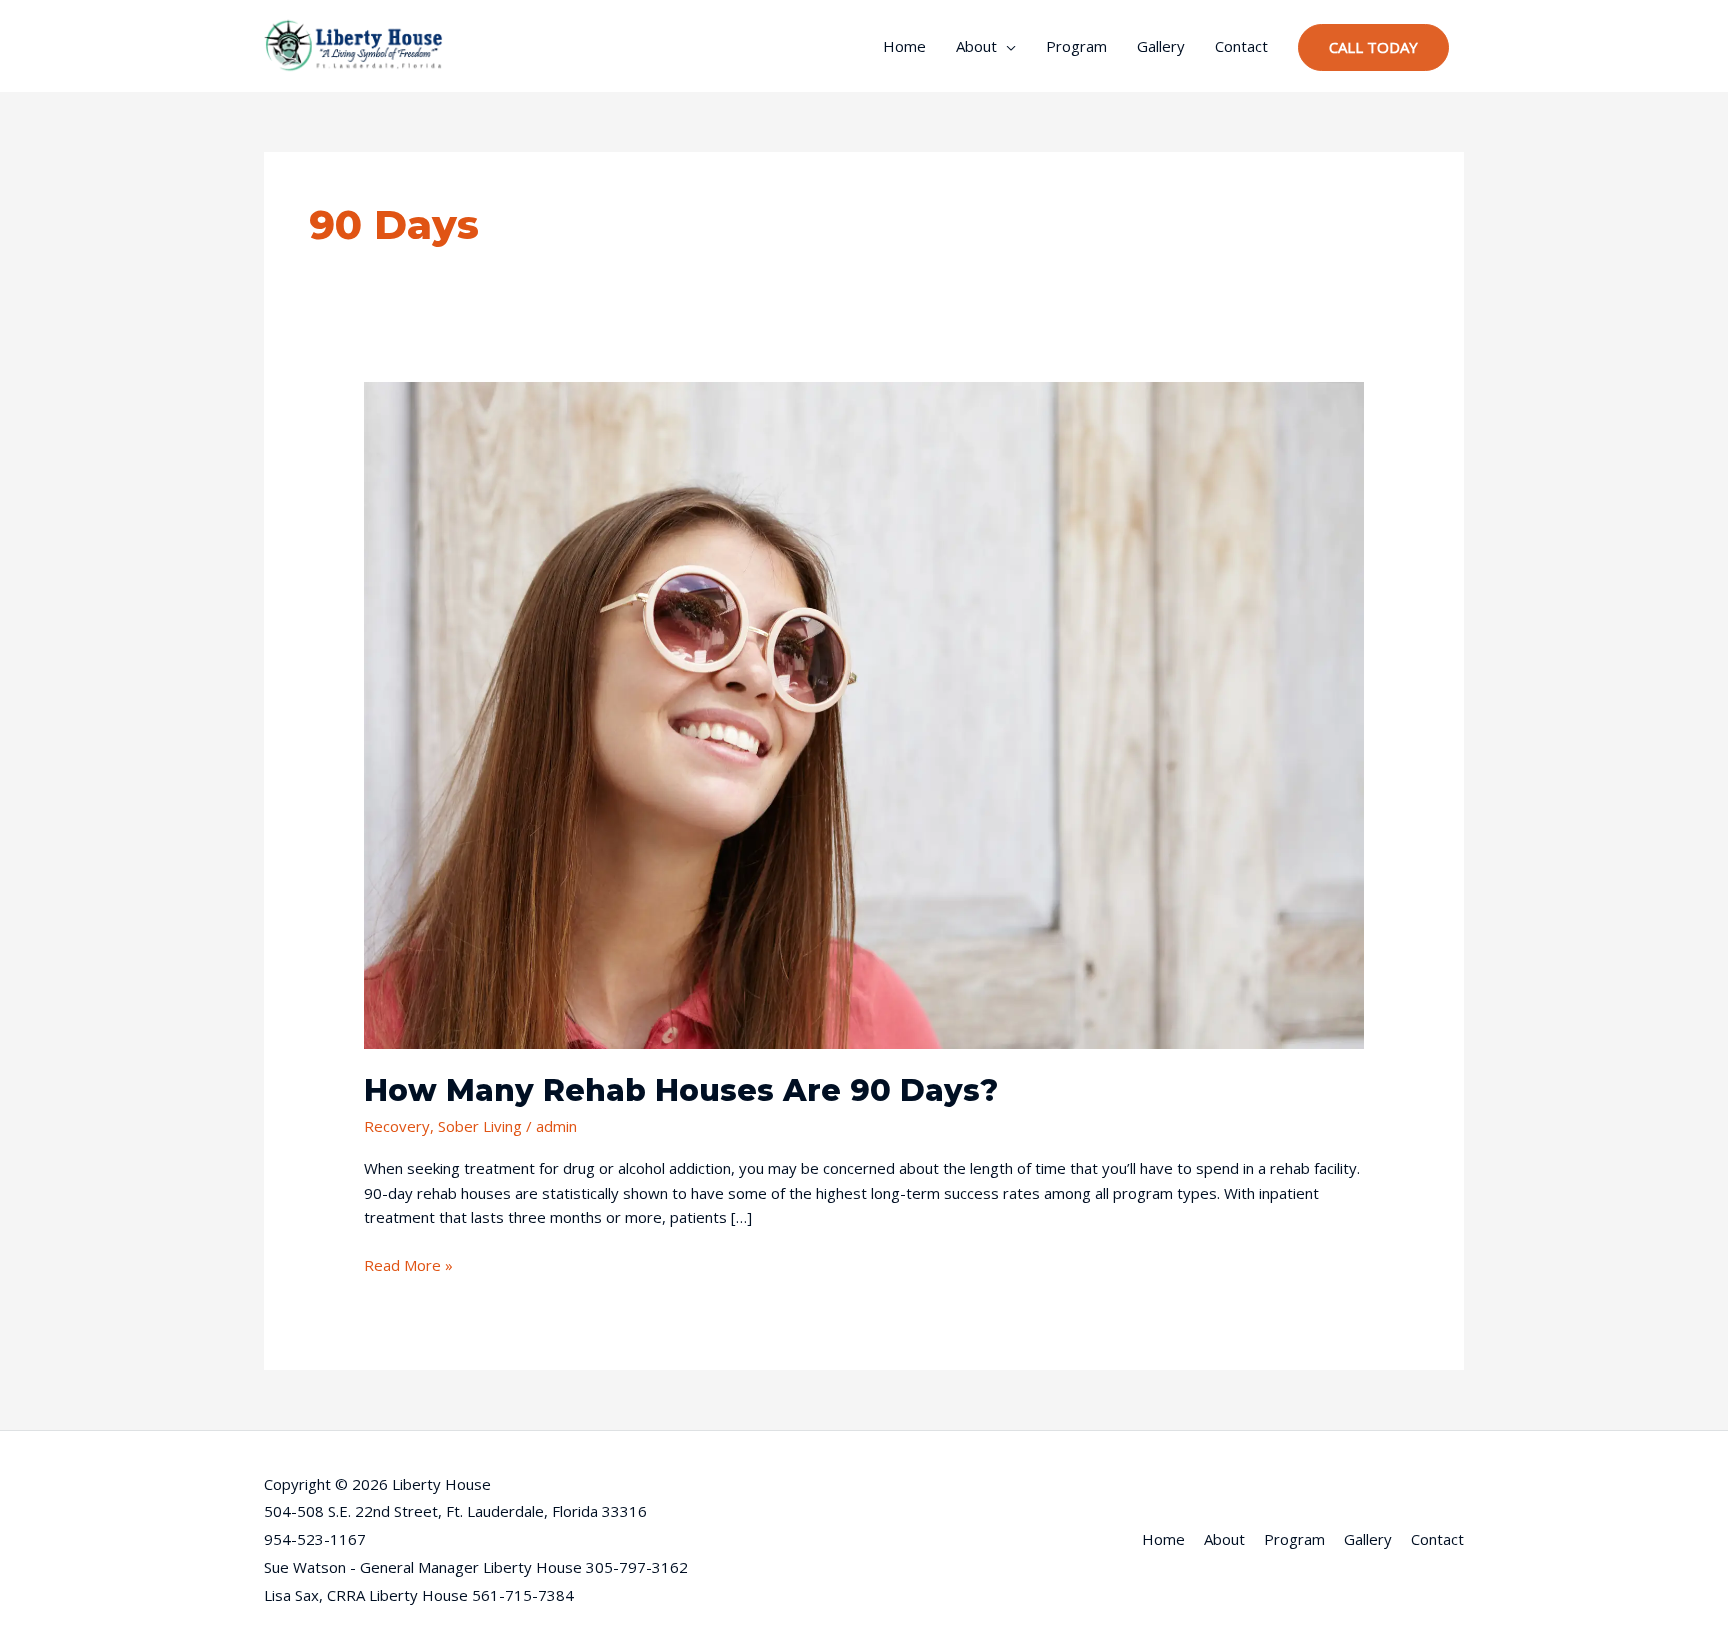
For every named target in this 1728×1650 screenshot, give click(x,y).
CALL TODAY (1373, 47)
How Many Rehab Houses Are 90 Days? (681, 1090)
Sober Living (480, 1126)
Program (1076, 46)
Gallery (1161, 46)
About (976, 46)
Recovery (397, 1126)
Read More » (408, 1264)
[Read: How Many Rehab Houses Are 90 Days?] (864, 713)
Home (904, 46)
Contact (1241, 46)
